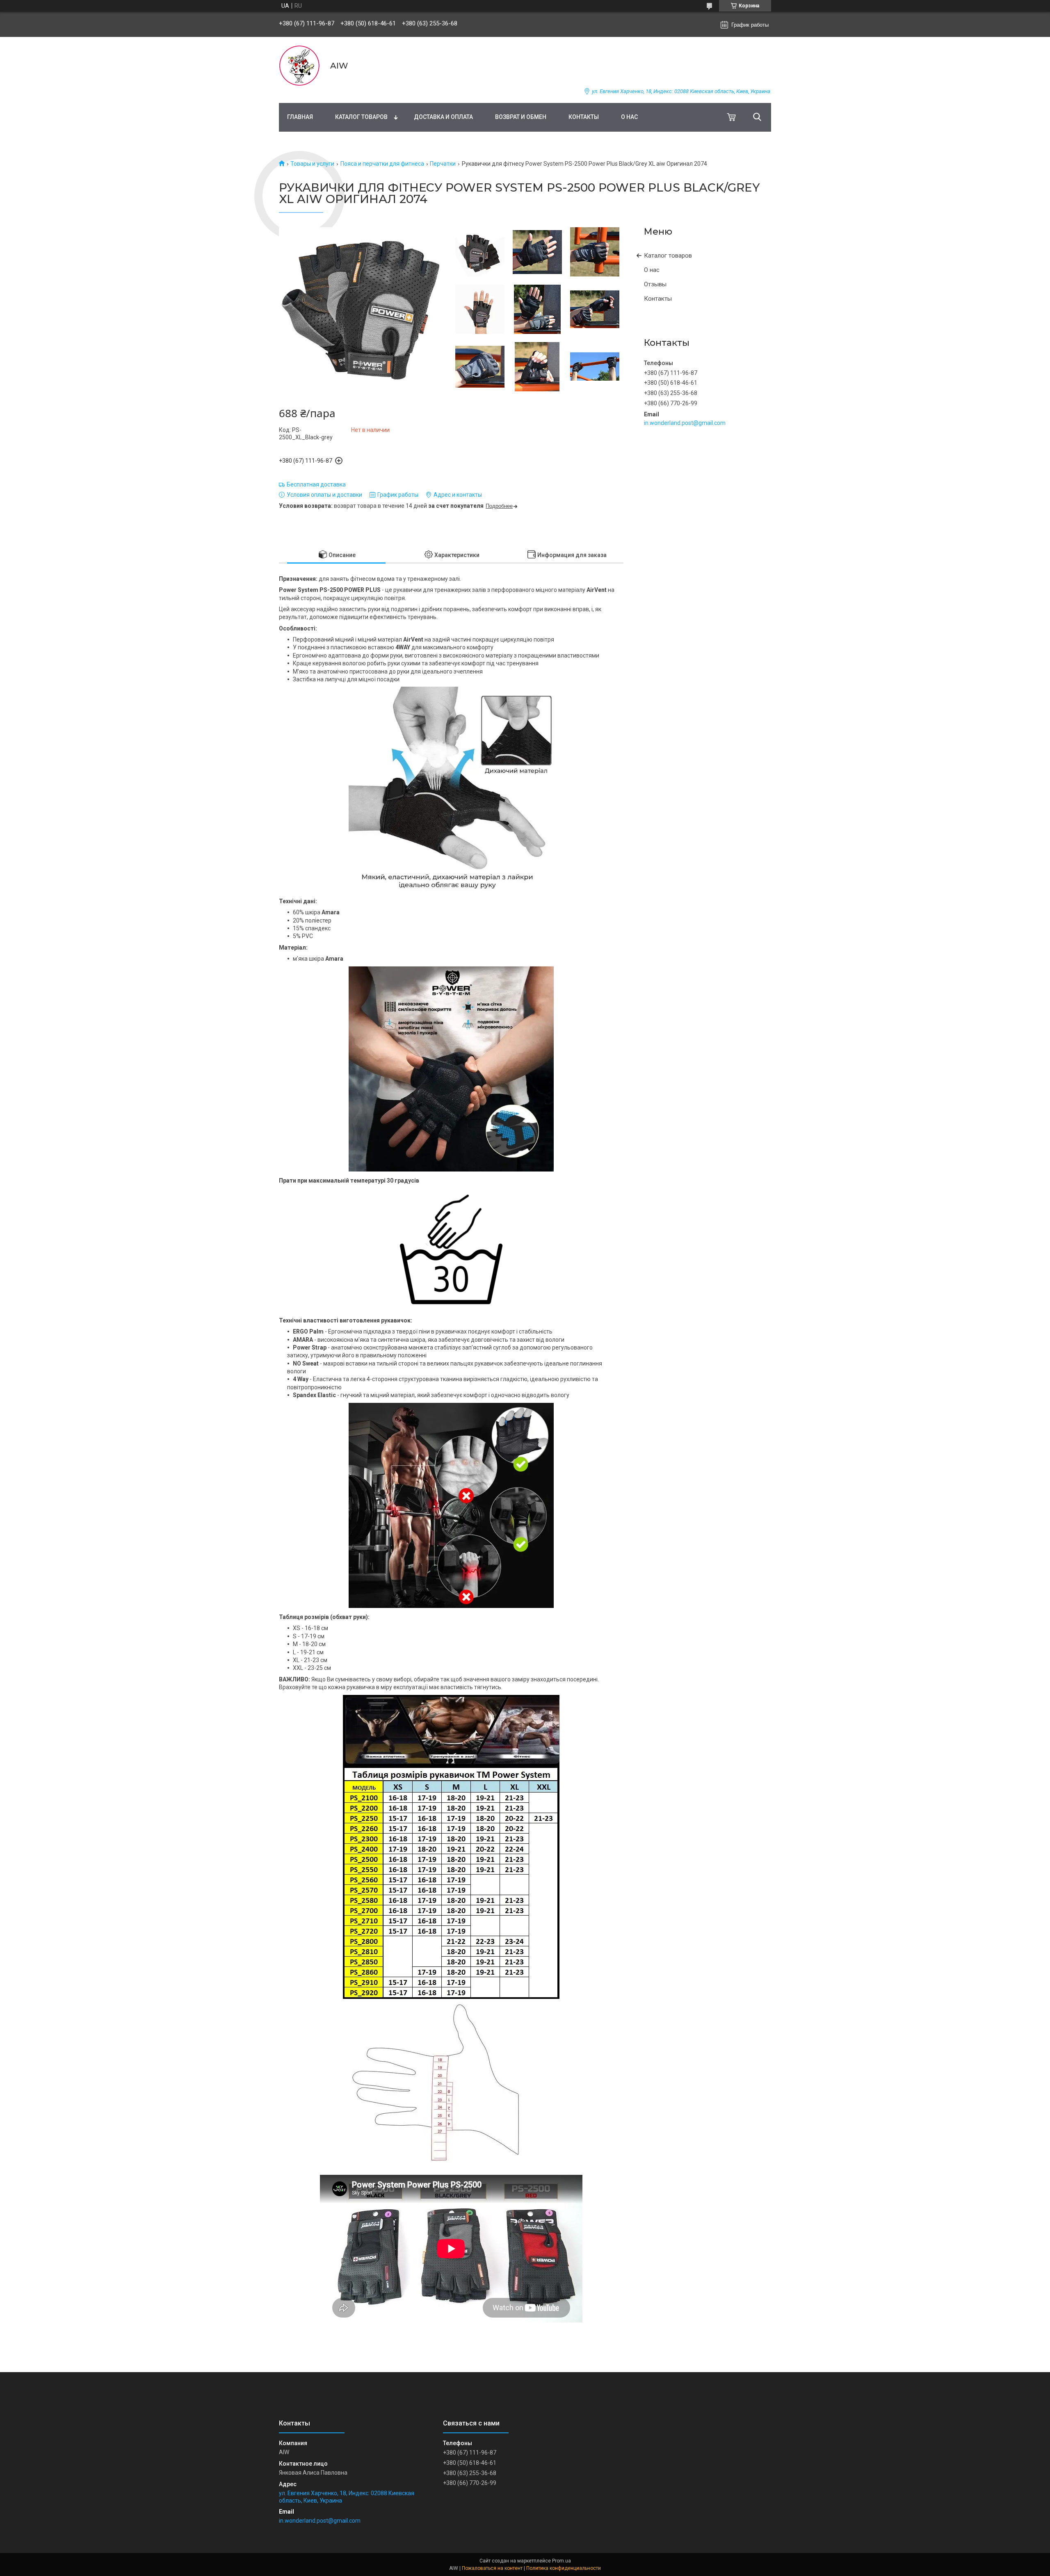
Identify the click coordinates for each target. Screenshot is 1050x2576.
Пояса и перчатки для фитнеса (382, 164)
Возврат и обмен (521, 117)
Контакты (584, 117)
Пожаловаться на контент (492, 2568)
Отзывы (655, 284)
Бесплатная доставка (316, 484)
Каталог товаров (361, 117)
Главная (300, 117)
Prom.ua (562, 2561)
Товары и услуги (312, 164)
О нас (629, 117)
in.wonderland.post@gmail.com (685, 423)
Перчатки (443, 164)
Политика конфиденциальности (564, 2568)
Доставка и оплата (443, 117)
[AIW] (299, 66)
